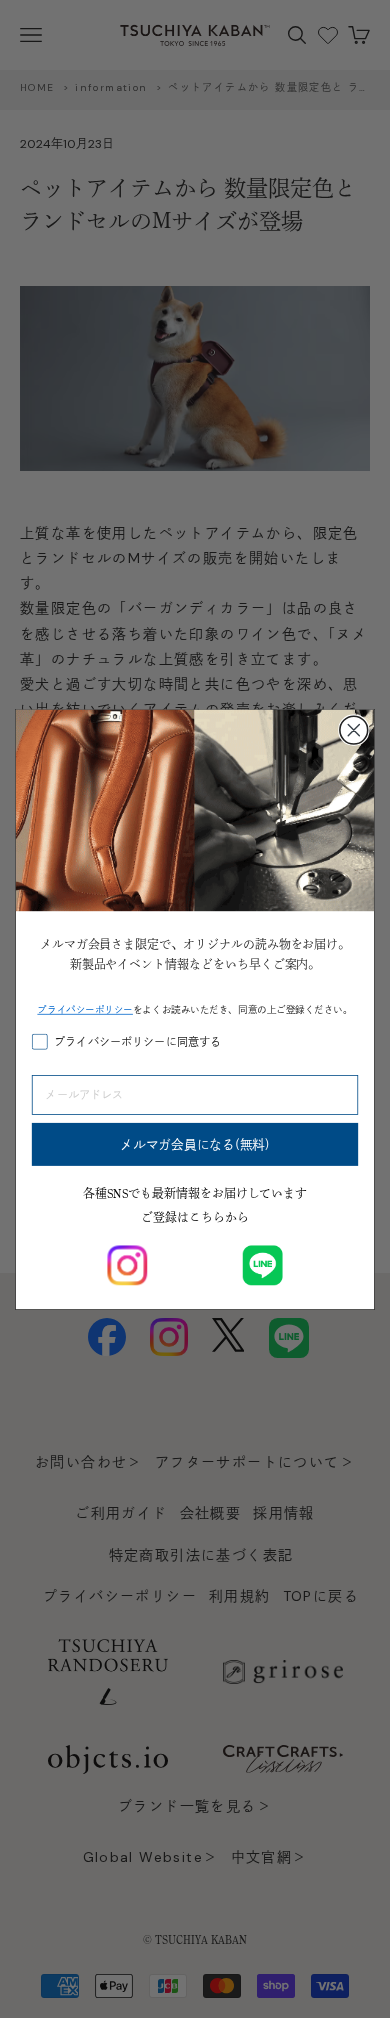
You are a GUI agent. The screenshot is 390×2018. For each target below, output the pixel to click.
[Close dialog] (354, 730)
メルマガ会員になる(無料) (195, 1143)
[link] (127, 1265)
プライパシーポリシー (85, 1009)
